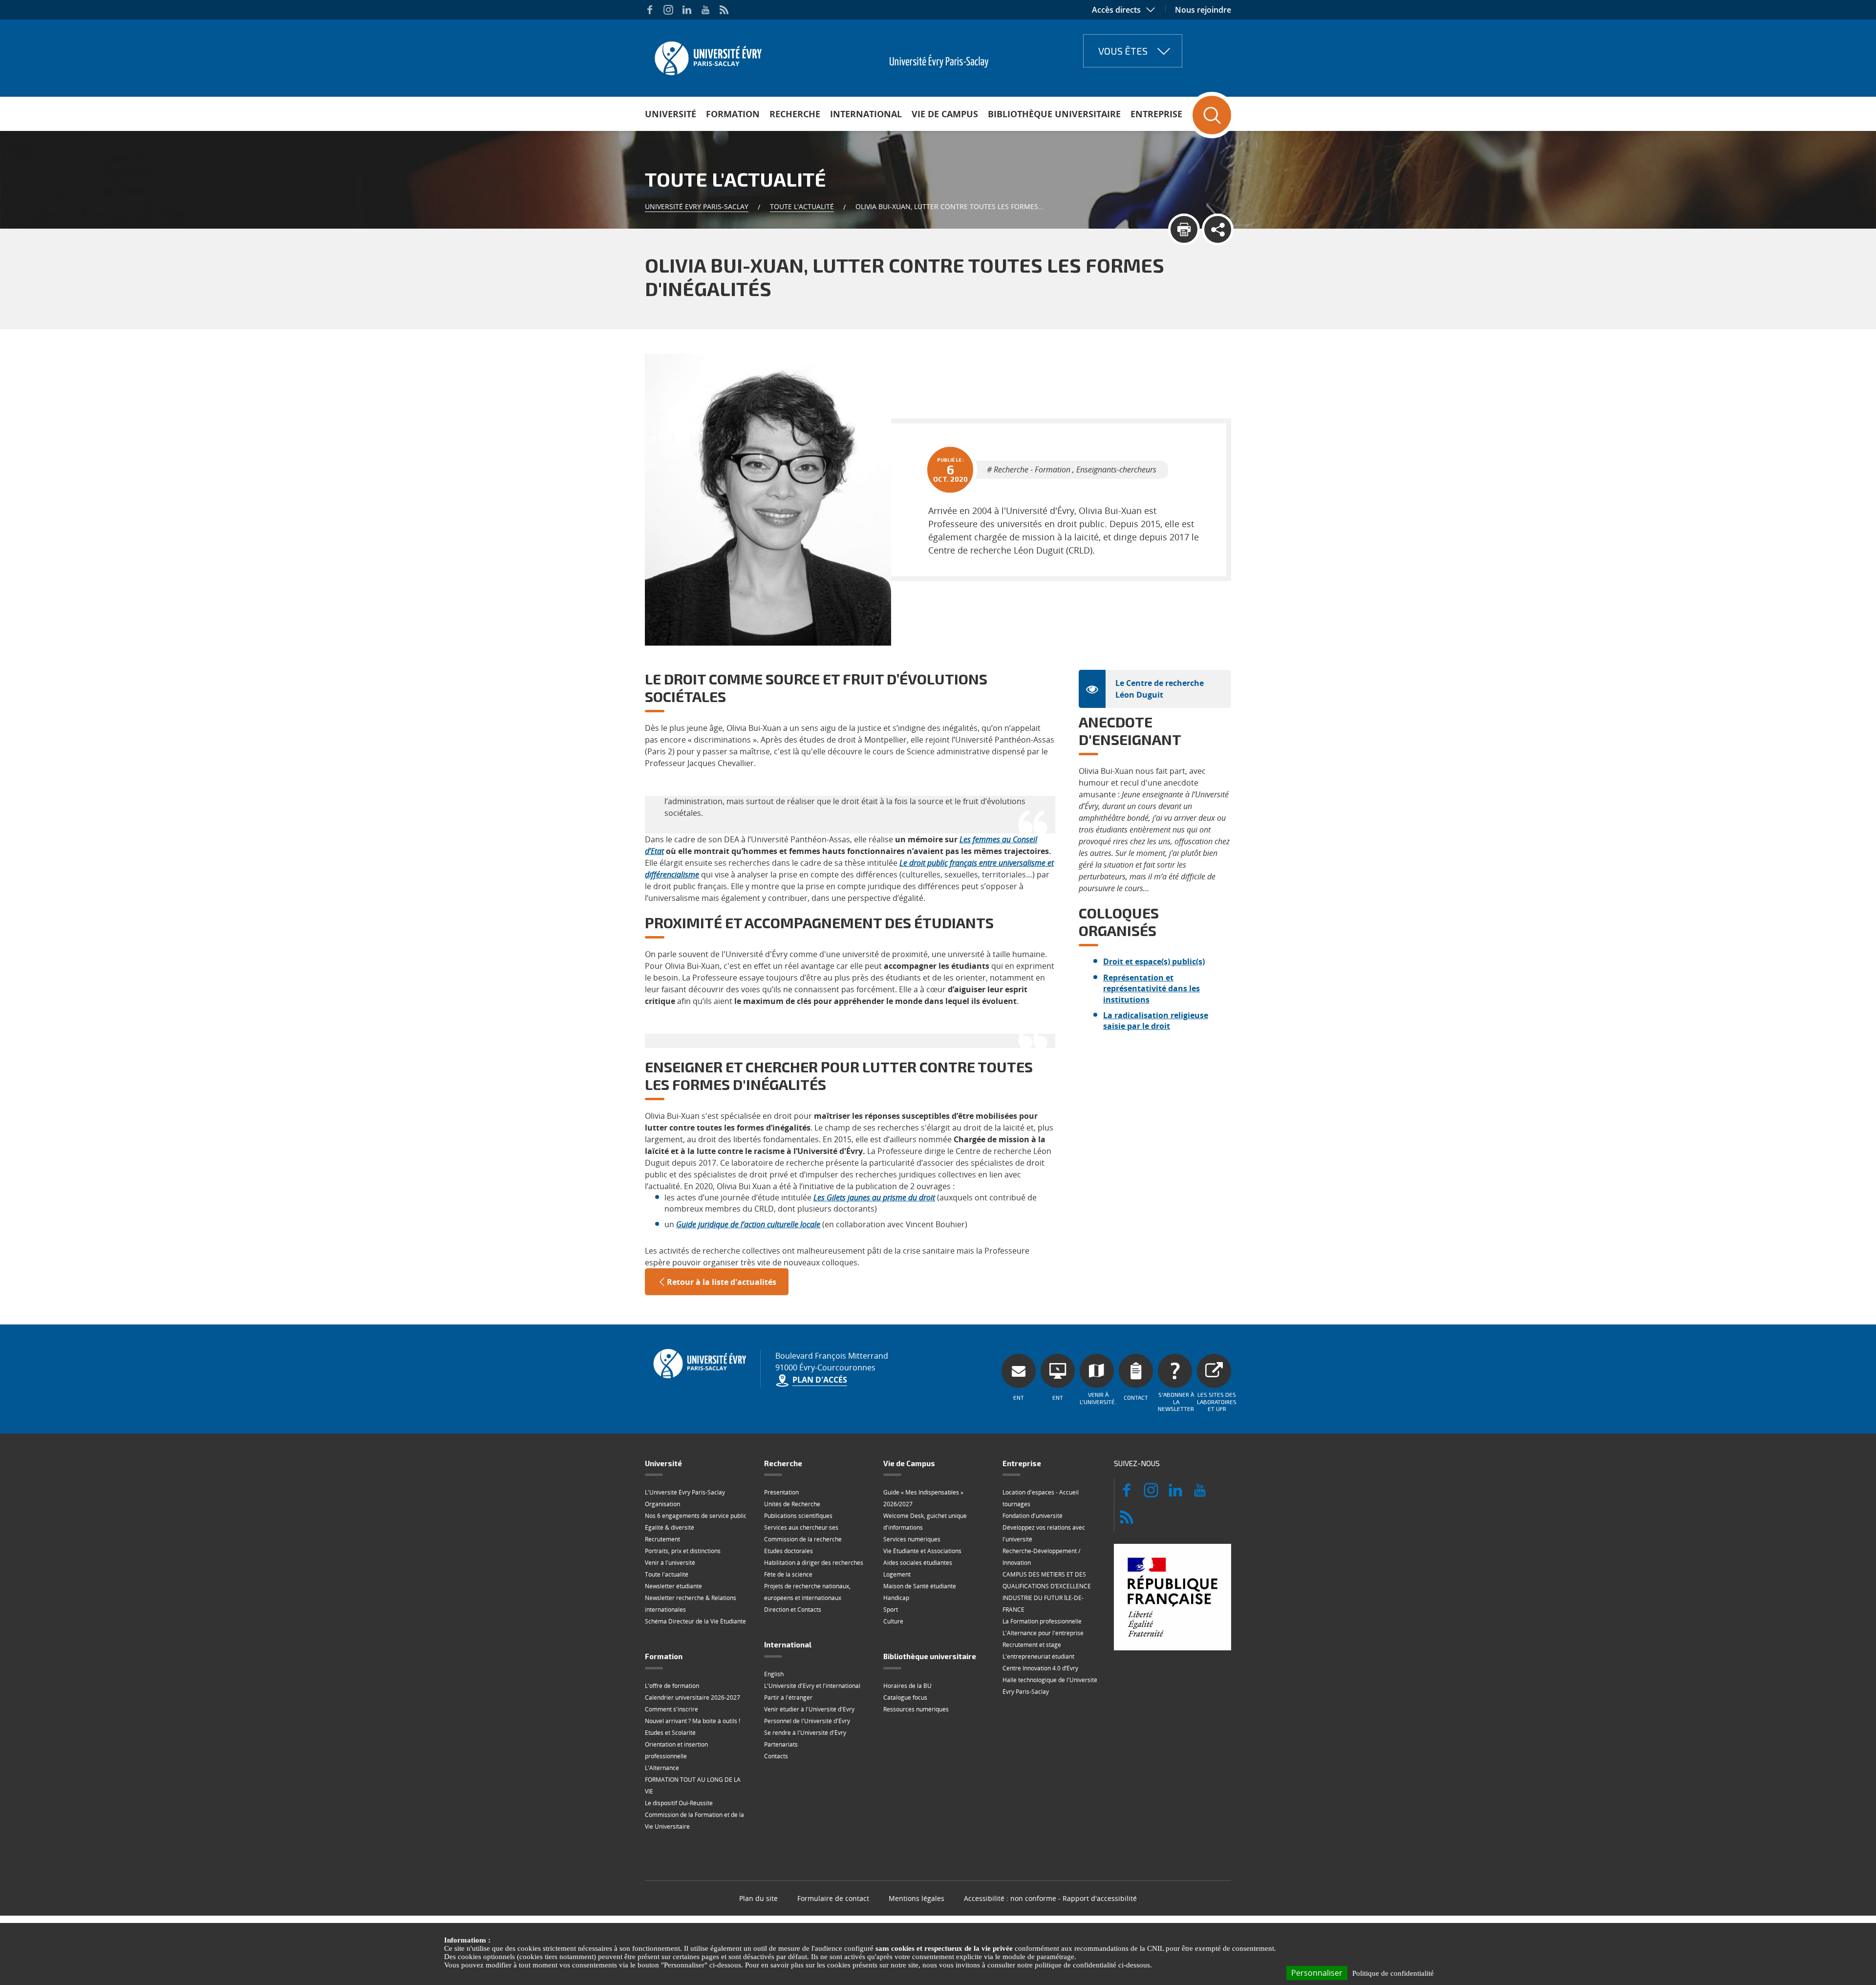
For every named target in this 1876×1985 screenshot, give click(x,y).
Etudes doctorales (789, 1551)
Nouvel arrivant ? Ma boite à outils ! (693, 1721)
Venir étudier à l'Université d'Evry (809, 1709)
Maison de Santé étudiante (920, 1586)
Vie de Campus (945, 114)
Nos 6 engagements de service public (696, 1516)
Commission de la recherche (803, 1539)
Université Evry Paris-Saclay (697, 206)
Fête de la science (788, 1574)
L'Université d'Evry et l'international (812, 1686)
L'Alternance (662, 1768)
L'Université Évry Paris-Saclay (685, 1492)
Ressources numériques (916, 1709)
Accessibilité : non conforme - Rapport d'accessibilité (1050, 1898)
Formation (733, 114)
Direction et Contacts (793, 1610)
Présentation (781, 1492)
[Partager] (1218, 229)
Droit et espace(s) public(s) (1154, 961)
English (774, 1674)
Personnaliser (1317, 1973)
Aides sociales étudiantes (918, 1563)
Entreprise (1156, 114)
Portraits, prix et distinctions (683, 1551)
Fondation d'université (1033, 1516)
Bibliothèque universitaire (1054, 114)
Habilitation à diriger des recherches (814, 1563)
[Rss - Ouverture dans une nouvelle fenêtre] (724, 10)
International (866, 114)
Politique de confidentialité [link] (1393, 1973)
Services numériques (912, 1539)
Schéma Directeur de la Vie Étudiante (695, 1621)
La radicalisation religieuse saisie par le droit (1156, 1021)
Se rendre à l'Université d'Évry (805, 1733)
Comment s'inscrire (672, 1709)
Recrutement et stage (1032, 1645)
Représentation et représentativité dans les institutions (1151, 989)
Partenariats (781, 1744)
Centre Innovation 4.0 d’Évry (1040, 1668)
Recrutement (662, 1539)
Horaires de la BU (907, 1686)
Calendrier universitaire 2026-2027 (693, 1697)
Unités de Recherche (792, 1504)
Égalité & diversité (670, 1527)
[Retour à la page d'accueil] (707, 55)
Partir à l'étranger (788, 1697)
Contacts (776, 1756)
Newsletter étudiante (673, 1586)
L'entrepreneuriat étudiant (1038, 1656)
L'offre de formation (672, 1686)
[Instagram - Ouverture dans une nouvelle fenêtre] (668, 10)
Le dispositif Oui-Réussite (679, 1803)
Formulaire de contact (833, 1898)
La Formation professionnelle (1042, 1621)
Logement (897, 1574)
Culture (893, 1621)
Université (671, 114)
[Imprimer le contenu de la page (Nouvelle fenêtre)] (1184, 229)
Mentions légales (917, 1898)
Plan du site (758, 1898)
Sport (891, 1610)
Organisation (662, 1504)
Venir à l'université (670, 1563)
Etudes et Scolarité (670, 1733)
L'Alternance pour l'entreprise (1043, 1633)
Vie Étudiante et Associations (922, 1551)
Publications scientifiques (798, 1516)
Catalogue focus (905, 1697)
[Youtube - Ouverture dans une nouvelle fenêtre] (705, 10)
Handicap (896, 1598)
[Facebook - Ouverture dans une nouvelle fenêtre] (650, 10)
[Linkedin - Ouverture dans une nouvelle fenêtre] (687, 10)
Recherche (795, 114)
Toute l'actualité (802, 206)
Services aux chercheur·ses (801, 1527)
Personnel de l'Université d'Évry (807, 1721)
